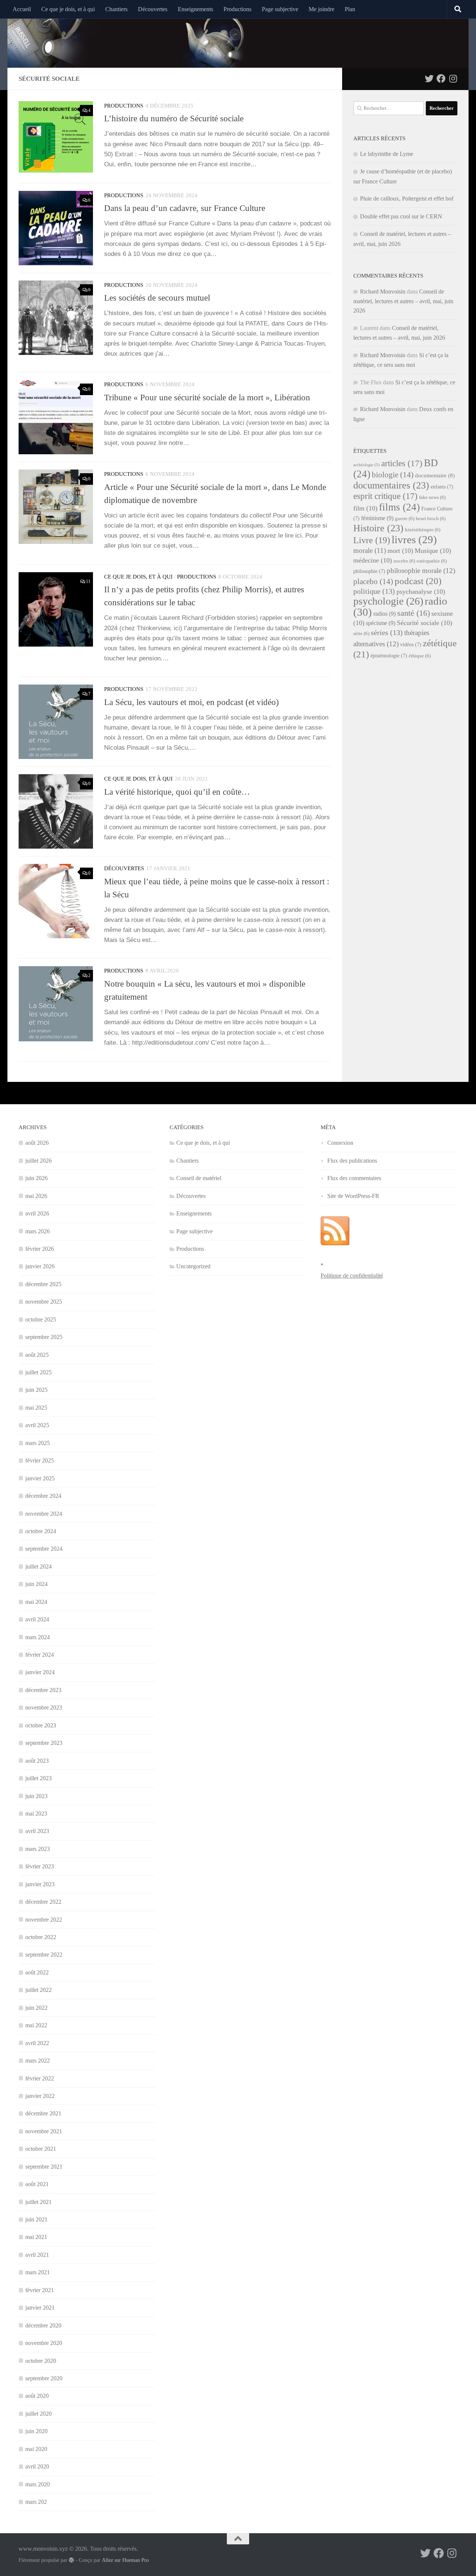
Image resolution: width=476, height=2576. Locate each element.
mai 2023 (36, 1814)
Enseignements (195, 9)
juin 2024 (36, 1584)
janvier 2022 (40, 2096)
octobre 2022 (41, 1937)
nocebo (404, 561)
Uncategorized (193, 1266)
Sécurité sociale (424, 623)
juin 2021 (36, 2219)
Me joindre (321, 9)
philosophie (369, 571)
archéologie (366, 465)
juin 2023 (36, 1796)
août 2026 (37, 1143)
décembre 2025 (43, 1284)
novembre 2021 (44, 2131)
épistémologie (389, 656)
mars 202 (36, 2502)
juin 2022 (36, 2008)
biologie (393, 475)
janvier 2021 (40, 2308)
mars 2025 (38, 1443)
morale (370, 550)
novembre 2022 (44, 1920)
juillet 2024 (38, 1566)
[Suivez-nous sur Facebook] (441, 79)
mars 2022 (38, 2061)
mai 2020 (36, 2449)
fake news (432, 497)
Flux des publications (352, 1161)
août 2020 (37, 2396)
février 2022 (40, 2078)
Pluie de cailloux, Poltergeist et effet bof (407, 198)
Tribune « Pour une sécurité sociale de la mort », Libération (207, 397)
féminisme (377, 518)
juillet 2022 (38, 1990)
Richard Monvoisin (383, 291)
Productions (237, 9)
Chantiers (116, 9)
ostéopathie (432, 561)
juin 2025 (36, 1390)
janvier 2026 (40, 1266)
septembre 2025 (44, 1337)
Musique (433, 551)
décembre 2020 (43, 2325)
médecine (373, 560)
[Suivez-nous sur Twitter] (429, 79)
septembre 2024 (44, 1549)
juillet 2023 (38, 1778)
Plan (350, 9)
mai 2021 (36, 2237)
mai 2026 (36, 1196)
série (361, 634)
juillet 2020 (38, 2414)
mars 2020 (38, 2484)
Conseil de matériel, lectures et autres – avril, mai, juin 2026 (403, 301)
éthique (420, 656)
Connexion (340, 1143)
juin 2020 (36, 2431)
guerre (405, 519)
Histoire (378, 528)
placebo (373, 581)
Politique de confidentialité (352, 1276)
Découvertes (153, 9)
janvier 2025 (40, 1478)
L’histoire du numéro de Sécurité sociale (174, 118)
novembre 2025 (44, 1302)
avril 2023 (37, 1831)
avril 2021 (37, 2255)
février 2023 (40, 1866)
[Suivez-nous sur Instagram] (453, 79)
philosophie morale (421, 571)
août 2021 (37, 2184)
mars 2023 (38, 1849)
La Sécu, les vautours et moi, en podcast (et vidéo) (192, 702)
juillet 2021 (38, 2202)
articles (402, 463)
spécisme (381, 623)
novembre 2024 (44, 1514)
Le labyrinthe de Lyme (387, 154)
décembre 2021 (43, 2113)
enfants (442, 487)
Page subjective (280, 9)
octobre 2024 (41, 1531)
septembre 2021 (44, 2167)
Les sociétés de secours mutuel (157, 298)
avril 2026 (37, 1213)
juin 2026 (36, 1178)
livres (414, 539)
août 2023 (37, 1761)
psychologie (388, 601)
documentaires (391, 485)
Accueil (22, 9)
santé (414, 613)
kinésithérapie (423, 530)
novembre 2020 (44, 2343)
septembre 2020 (44, 2378)
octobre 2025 (41, 1319)
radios (385, 614)
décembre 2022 (43, 1902)
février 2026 (40, 1249)
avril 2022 (37, 2043)
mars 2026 (38, 1231)
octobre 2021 (41, 2149)
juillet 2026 (38, 1161)
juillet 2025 (38, 1372)
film (365, 508)
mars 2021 (38, 2272)
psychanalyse (421, 592)
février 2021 (40, 2290)
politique (374, 591)
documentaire (435, 475)
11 (88, 581)
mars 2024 (38, 1637)
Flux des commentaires (354, 1178)
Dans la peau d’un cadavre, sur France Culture (185, 208)
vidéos (411, 645)
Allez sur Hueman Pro (125, 2560)
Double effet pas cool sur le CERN (401, 216)
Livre (372, 540)
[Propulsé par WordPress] (71, 2560)
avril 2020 (37, 2466)
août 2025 (37, 1355)
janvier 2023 (40, 1884)
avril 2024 (37, 1619)
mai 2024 (36, 1602)
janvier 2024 (40, 1672)
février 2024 (40, 1655)
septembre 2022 (44, 1955)
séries (387, 632)
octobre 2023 (41, 1725)
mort (400, 551)
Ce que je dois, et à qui (68, 9)
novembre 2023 (44, 1707)
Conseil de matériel (199, 1178)
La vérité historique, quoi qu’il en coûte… (177, 792)
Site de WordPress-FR (353, 1196)
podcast (418, 581)
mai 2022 (36, 2025)
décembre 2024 (43, 1496)
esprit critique (385, 496)
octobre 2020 (41, 2361)
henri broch (431, 519)
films (399, 507)
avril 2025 (37, 1425)
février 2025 (40, 1460)
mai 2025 (36, 1408)
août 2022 (37, 1972)
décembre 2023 (43, 1690)
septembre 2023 (44, 1743)
